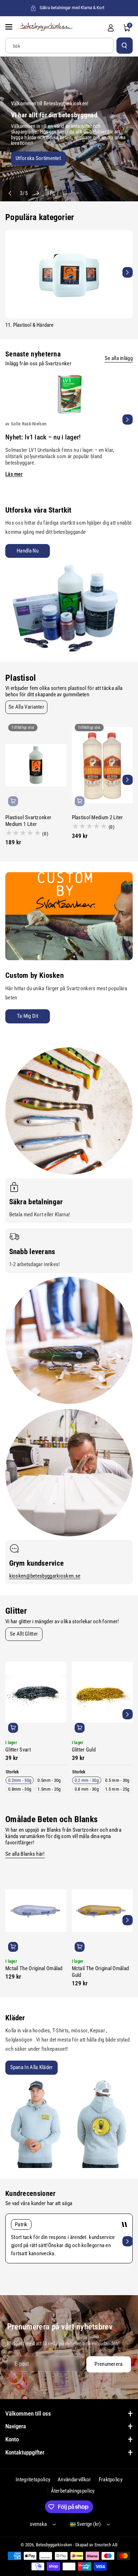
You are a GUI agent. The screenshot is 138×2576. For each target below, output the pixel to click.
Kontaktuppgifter (25, 2452)
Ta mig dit (28, 1016)
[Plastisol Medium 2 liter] (102, 765)
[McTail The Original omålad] (36, 1911)
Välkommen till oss (28, 2413)
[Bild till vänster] (10, 272)
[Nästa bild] (37, 193)
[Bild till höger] (128, 272)
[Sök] (125, 46)
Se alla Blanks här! (25, 1854)
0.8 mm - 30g (87, 1789)
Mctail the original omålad (34, 1968)
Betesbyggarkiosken (54, 2545)
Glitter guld (84, 1750)
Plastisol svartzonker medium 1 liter (28, 821)
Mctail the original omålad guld (100, 1972)
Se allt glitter (24, 1634)
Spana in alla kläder (32, 2067)
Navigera (16, 2426)
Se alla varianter (26, 707)
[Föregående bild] (10, 193)
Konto (12, 2439)
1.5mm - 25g (49, 1789)
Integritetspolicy (33, 2480)
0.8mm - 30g (20, 1789)
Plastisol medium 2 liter (97, 817)
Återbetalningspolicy (73, 2491)
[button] (10, 27)
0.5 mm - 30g (117, 1780)
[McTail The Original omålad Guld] (102, 1911)
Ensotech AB (106, 2545)
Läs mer (14, 474)
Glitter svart (18, 1750)
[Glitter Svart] (36, 1692)
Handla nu (28, 551)
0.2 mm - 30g (87, 1780)
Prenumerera (108, 2364)
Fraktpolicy (111, 2480)
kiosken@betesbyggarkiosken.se (45, 1576)
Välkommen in (26, 160)
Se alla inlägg (119, 358)
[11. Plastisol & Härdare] (69, 274)
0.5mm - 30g (49, 1780)
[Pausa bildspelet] (48, 193)
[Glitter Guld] (102, 1692)
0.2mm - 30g (20, 1780)
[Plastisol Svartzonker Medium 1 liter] (36, 765)
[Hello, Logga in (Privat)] (111, 28)
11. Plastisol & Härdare (30, 325)
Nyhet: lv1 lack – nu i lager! (43, 437)
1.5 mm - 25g (117, 1789)
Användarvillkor (74, 2480)
